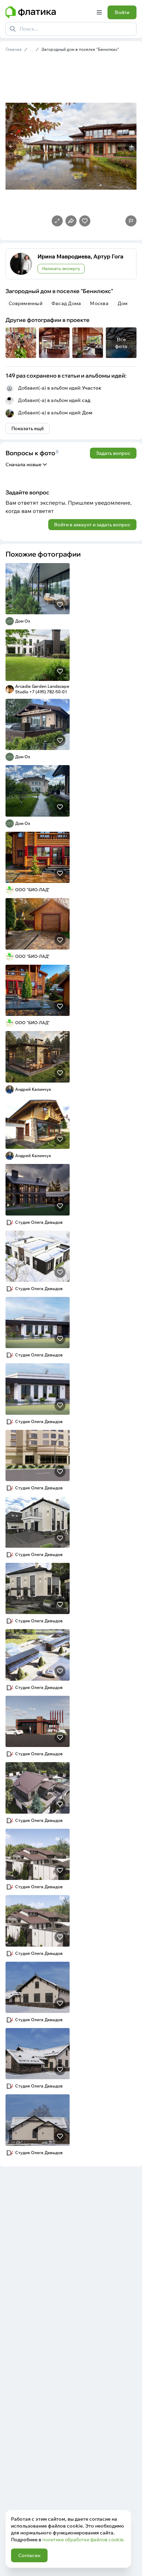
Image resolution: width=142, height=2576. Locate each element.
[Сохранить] (60, 605)
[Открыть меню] (99, 12)
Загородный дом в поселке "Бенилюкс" (80, 49)
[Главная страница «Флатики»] (48, 12)
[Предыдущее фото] (11, 146)
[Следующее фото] (131, 146)
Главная (14, 49)
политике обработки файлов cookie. (83, 2540)
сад (86, 400)
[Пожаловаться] (131, 221)
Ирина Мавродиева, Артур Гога (80, 256)
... (32, 49)
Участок (92, 388)
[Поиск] (13, 29)
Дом (87, 413)
